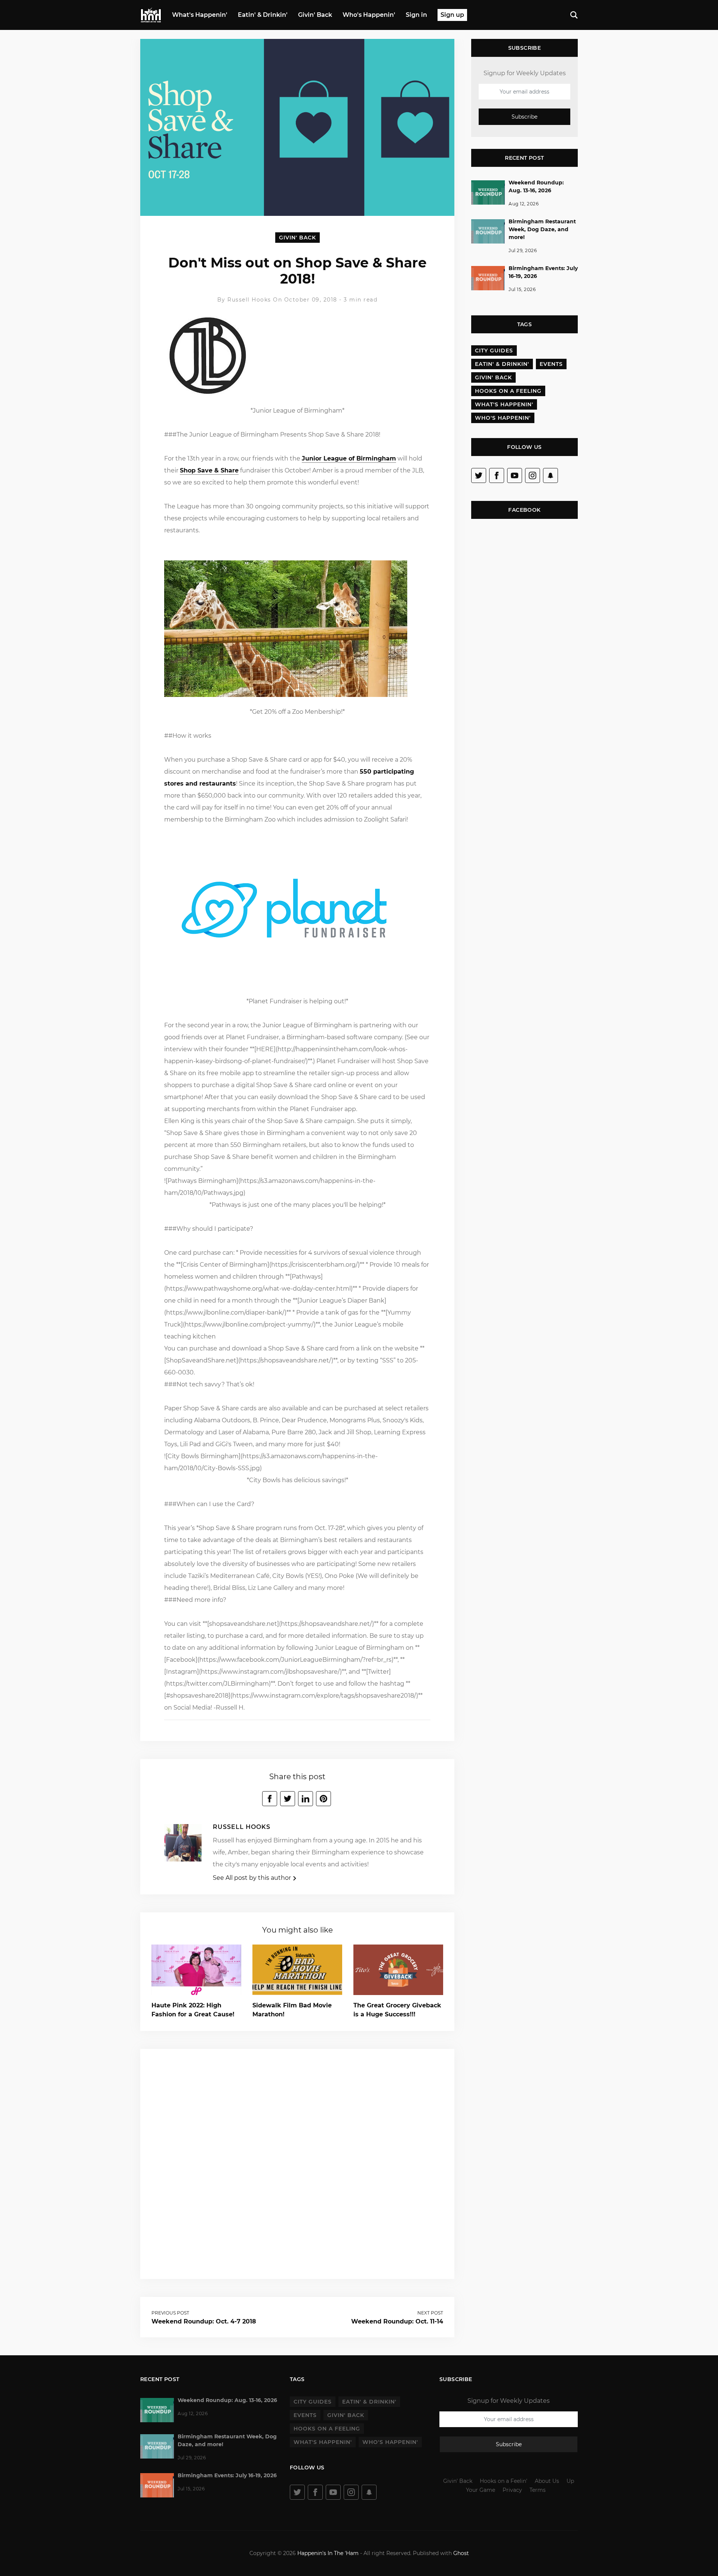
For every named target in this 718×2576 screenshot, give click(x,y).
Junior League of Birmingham (349, 458)
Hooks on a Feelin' (504, 2481)
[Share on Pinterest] (323, 1799)
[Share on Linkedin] (306, 1799)
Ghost (461, 2553)
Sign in (416, 15)
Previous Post (170, 2313)
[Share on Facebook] (270, 1799)
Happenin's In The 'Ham (328, 2553)
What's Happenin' (200, 15)
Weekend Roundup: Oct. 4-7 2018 (204, 2321)
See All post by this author (253, 1878)
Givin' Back (315, 15)
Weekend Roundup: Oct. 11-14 (397, 2321)
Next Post (430, 2313)
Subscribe (524, 117)
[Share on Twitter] (288, 1799)
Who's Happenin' (369, 15)
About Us (547, 2481)
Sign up (452, 15)
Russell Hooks (250, 300)
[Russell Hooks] (183, 1845)
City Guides (494, 351)
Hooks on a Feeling (508, 391)
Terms (538, 2490)
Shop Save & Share (209, 470)
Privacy (512, 2490)
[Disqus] (297, 2163)
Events (551, 364)
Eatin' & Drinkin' (263, 15)
